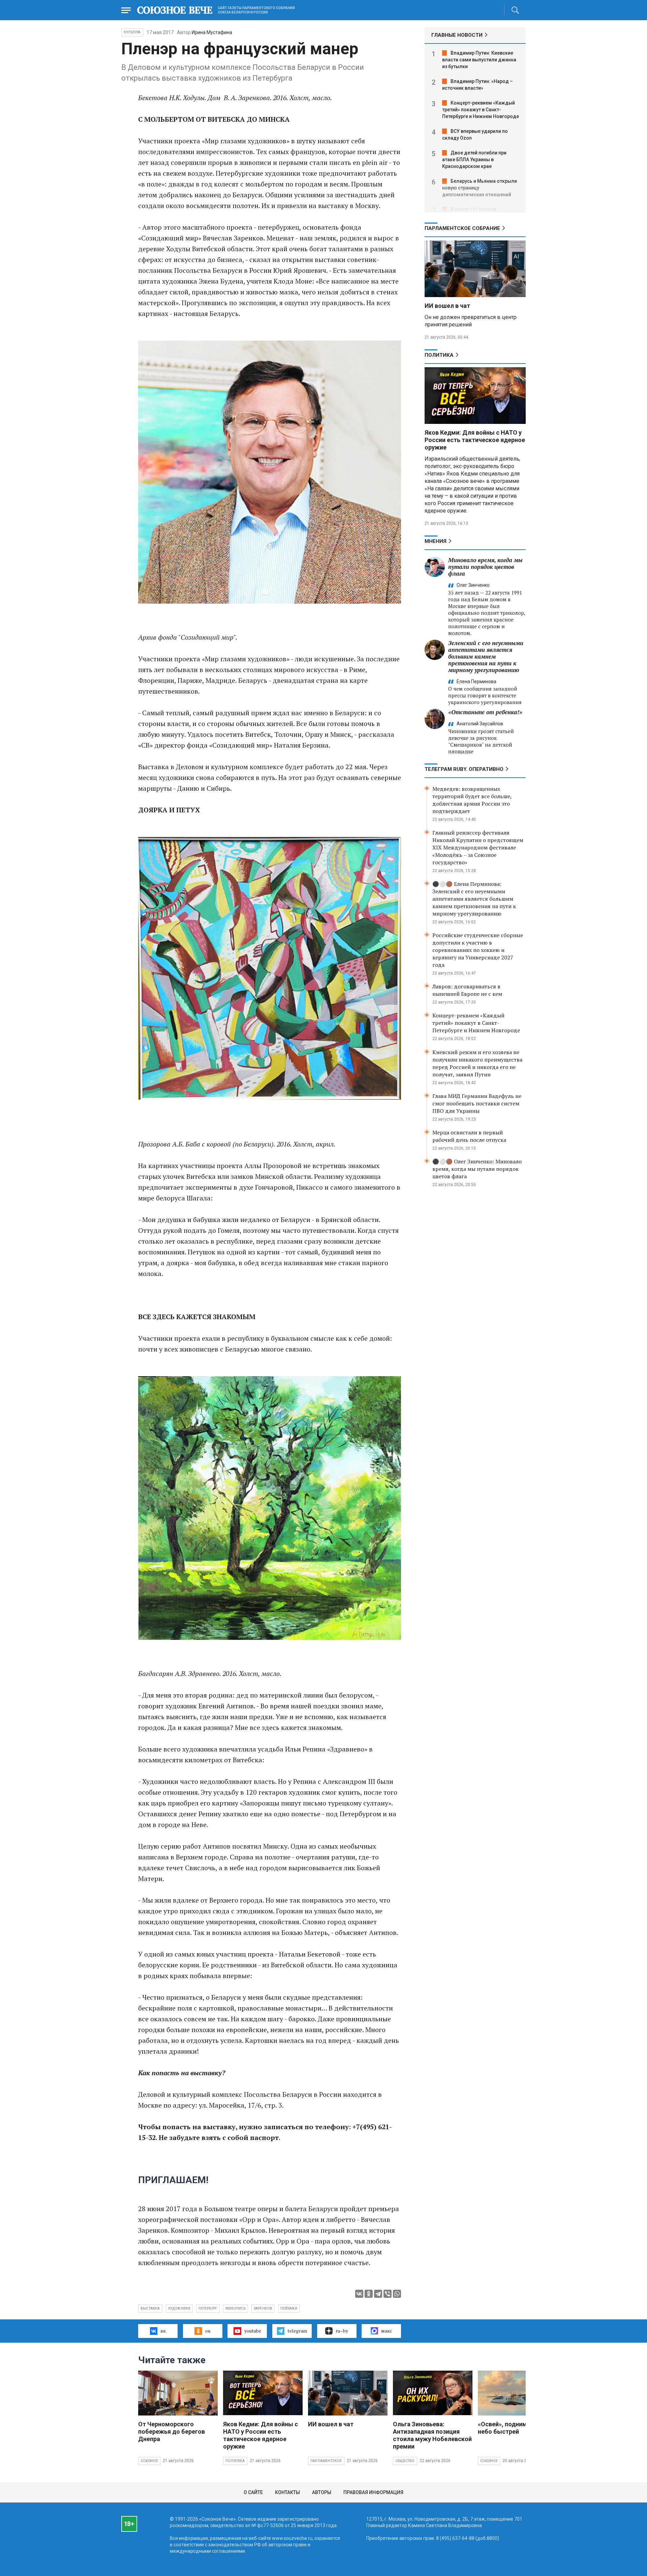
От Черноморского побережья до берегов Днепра (172, 2432)
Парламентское (326, 2461)
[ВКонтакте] (359, 2294)
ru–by (342, 2331)
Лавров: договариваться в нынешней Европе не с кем (467, 990)
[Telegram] (378, 2294)
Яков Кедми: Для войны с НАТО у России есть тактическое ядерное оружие (475, 440)
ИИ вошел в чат (447, 306)
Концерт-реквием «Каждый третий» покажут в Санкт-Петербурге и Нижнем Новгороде (481, 110)
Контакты (287, 2492)
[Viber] (388, 2294)
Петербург (208, 2308)
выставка (150, 2308)
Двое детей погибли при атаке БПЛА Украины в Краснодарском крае (474, 160)
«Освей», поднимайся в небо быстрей (512, 2428)
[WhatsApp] (397, 2294)
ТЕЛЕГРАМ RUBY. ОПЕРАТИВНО (464, 769)
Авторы (322, 2492)
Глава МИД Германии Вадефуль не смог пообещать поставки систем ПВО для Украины (477, 1103)
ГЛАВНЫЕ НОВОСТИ (457, 35)
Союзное (149, 2461)
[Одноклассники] (369, 2294)
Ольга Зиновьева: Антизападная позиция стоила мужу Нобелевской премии (432, 2435)
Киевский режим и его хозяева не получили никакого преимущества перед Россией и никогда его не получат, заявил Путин (477, 1063)
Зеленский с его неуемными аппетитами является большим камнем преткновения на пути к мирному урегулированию (486, 656)
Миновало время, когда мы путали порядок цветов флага (485, 567)
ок (208, 2331)
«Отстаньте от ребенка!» (485, 712)
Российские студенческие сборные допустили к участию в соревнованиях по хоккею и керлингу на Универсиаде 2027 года (478, 950)
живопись (236, 2308)
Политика (439, 355)
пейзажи (289, 2308)
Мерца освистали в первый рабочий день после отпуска (469, 1136)
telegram (297, 2331)
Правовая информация (373, 2492)
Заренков (263, 2308)
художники (179, 2308)
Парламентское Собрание (462, 228)
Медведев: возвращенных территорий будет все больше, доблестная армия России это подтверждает (472, 800)
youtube (253, 2331)
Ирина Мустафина (212, 32)
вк (163, 2331)
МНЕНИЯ (436, 541)
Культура (132, 32)
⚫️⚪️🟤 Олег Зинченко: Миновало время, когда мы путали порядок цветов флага (477, 1169)
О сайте (253, 2492)
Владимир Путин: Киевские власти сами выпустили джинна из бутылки (479, 60)
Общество (405, 2461)
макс (387, 2331)
